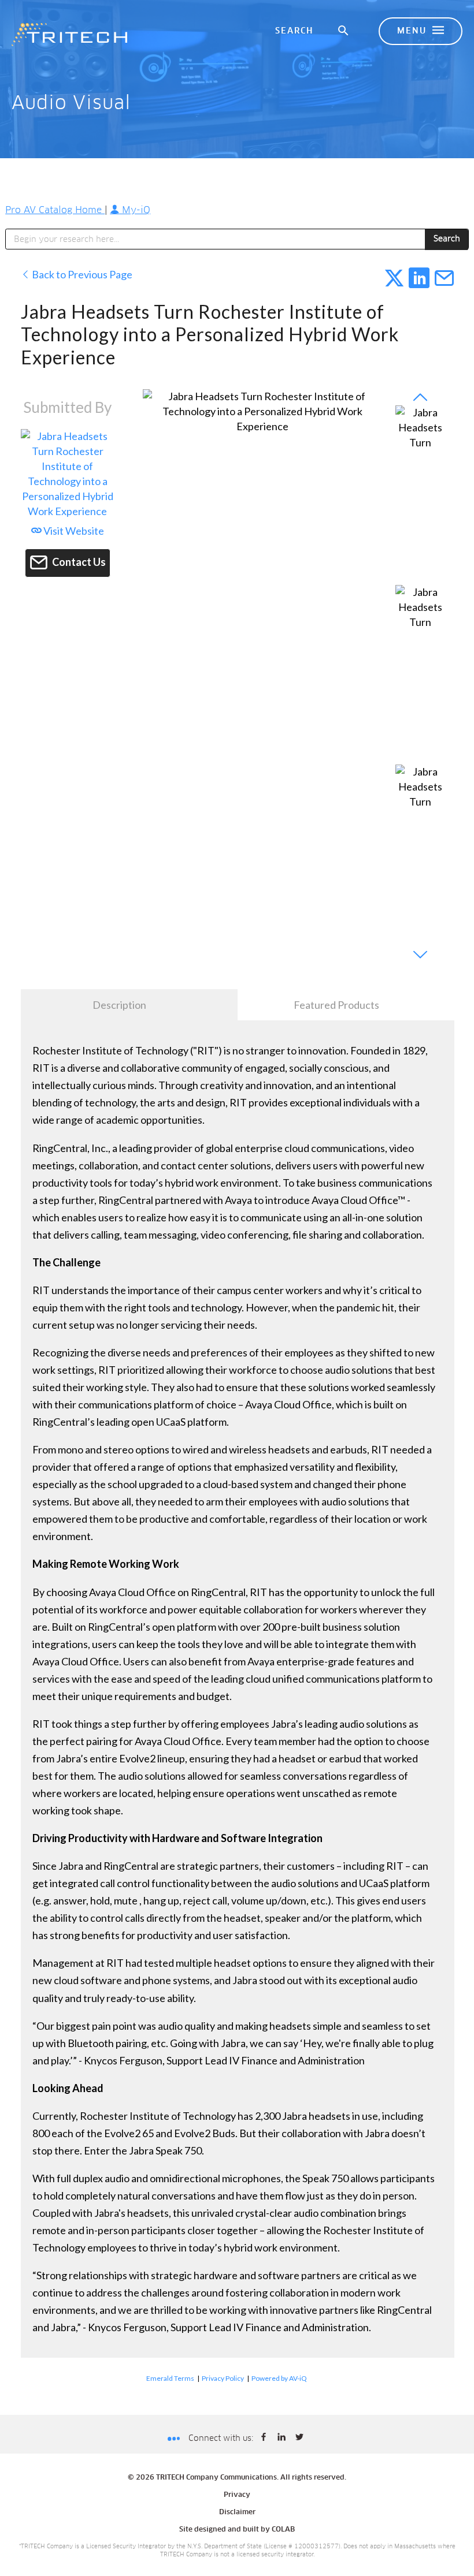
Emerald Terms (170, 2378)
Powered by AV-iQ (279, 2378)
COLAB (283, 2530)
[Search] (344, 31)
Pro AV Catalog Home (55, 210)
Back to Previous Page (81, 274)
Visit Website (73, 531)
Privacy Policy (223, 2378)
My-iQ (135, 210)
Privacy (237, 2495)
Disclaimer (237, 2512)
